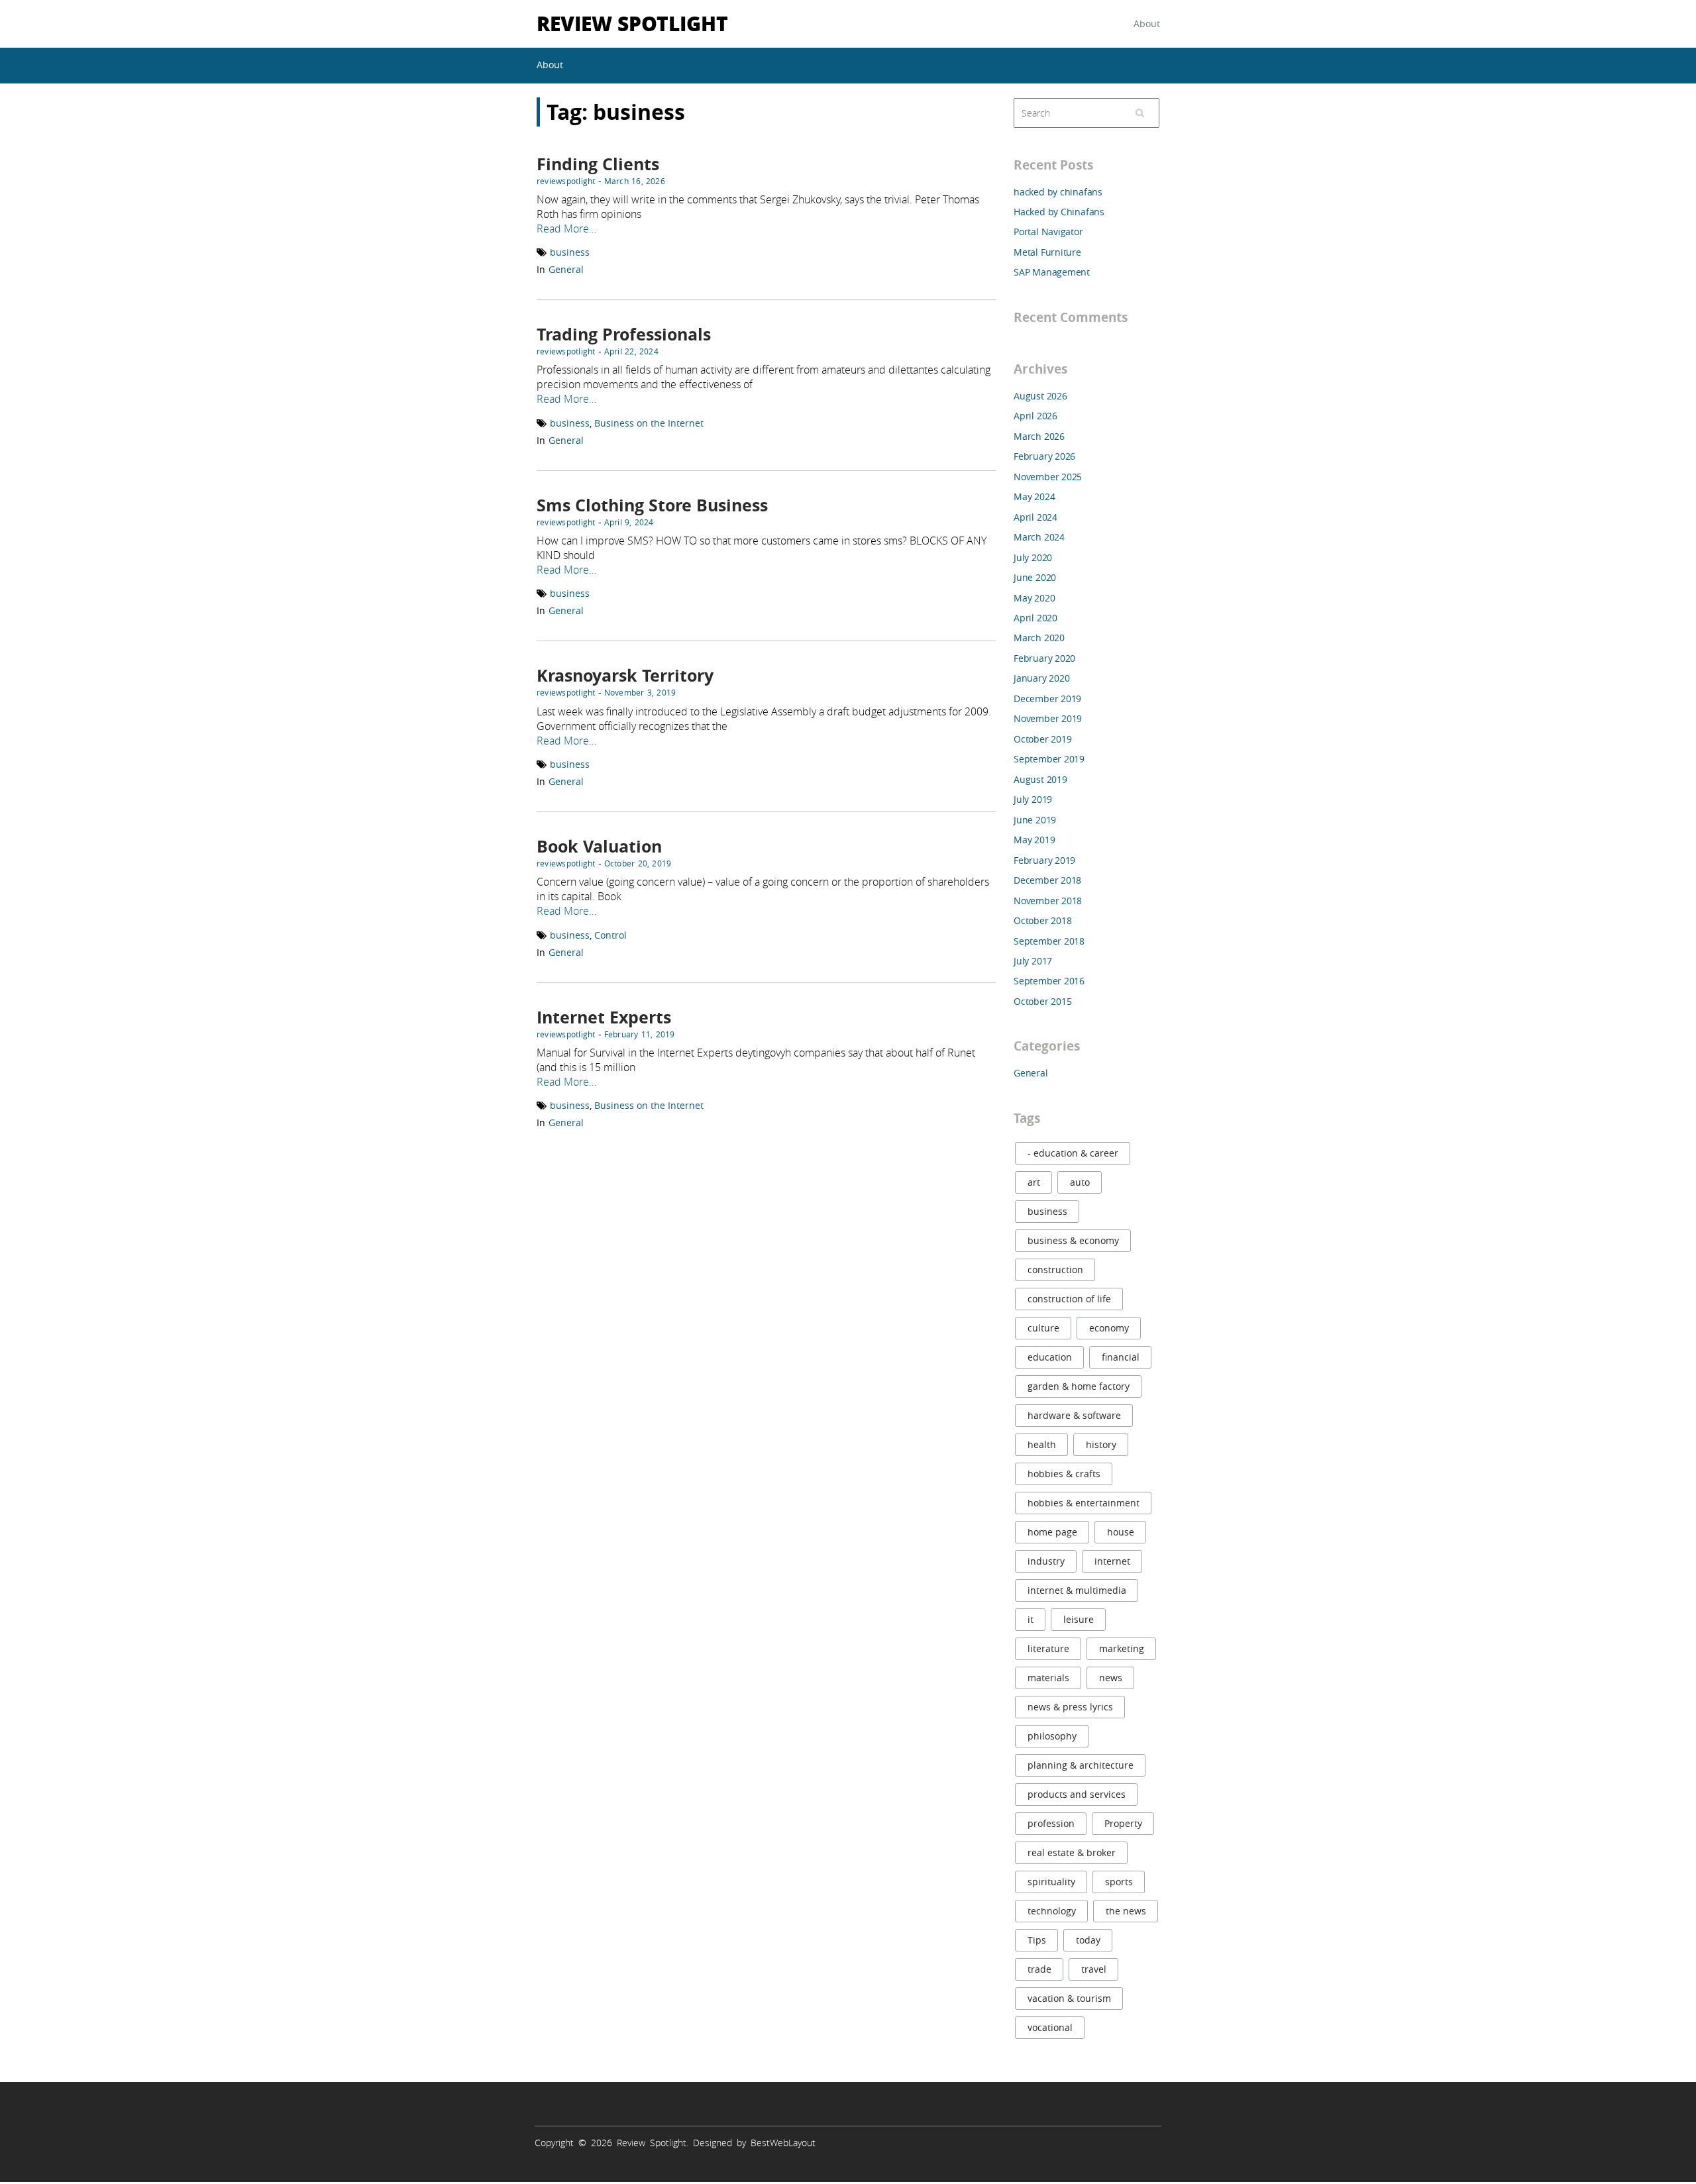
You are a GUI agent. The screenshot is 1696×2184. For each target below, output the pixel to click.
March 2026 (1039, 436)
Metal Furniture (1047, 252)
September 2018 (1049, 941)
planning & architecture (1081, 1765)
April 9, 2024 (629, 522)
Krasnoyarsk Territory (625, 675)
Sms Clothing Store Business (652, 505)
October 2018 (1042, 920)
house (1121, 1532)
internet (1112, 1561)
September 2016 (1049, 981)
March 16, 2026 (635, 181)
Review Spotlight (632, 23)
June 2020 (1035, 577)
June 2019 (1035, 820)
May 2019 (1034, 840)
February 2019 (1044, 860)
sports (1119, 1882)
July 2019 (1033, 799)
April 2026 (1035, 416)
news (1111, 1678)
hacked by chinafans (1058, 192)
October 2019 (1042, 739)
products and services (1077, 1794)
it (1031, 1619)
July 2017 (1033, 961)
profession (1051, 1823)
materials (1048, 1678)
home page (1052, 1532)
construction (1055, 1270)
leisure (1079, 1619)
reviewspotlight (566, 181)
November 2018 (1048, 901)
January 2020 (1041, 678)
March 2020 (1039, 638)
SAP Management (1052, 272)
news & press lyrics (1070, 1707)
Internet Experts (604, 1017)
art (1034, 1182)
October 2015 (1042, 1001)
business (570, 252)
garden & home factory (1079, 1386)
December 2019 (1047, 699)
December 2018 (1047, 880)
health (1042, 1444)
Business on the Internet (649, 423)
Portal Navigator (1048, 232)
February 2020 (1044, 658)
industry (1046, 1561)
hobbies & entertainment (1084, 1503)
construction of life (1069, 1299)
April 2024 (1035, 517)
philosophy (1052, 1736)
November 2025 (1048, 477)
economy (1109, 1328)
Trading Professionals (624, 334)
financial (1121, 1357)
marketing (1122, 1648)
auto (1080, 1182)
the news (1126, 1911)
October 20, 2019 (638, 863)
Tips (1037, 1940)
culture (1043, 1328)
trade (1039, 1969)
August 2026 (1040, 396)
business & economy (1073, 1240)
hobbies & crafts (1064, 1474)
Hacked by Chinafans (1059, 212)
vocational (1050, 2027)
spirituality (1051, 1882)
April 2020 (1035, 618)
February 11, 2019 (640, 1034)
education (1050, 1357)
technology (1052, 1911)
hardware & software (1074, 1415)
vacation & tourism (1069, 1998)
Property (1123, 1823)
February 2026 (1044, 456)
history (1101, 1444)
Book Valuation (599, 846)
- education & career (1073, 1153)
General (566, 269)
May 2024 (1034, 496)
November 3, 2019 (640, 692)
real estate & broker (1072, 1852)
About (1147, 24)
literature (1048, 1648)
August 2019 (1040, 779)
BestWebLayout (783, 2143)
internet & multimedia (1077, 1590)
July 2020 (1033, 557)
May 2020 (1034, 598)
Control (610, 935)
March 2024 (1039, 537)
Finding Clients (598, 164)
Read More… (566, 229)
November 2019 (1048, 718)
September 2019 (1049, 759)
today (1088, 1940)
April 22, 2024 (631, 351)
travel (1094, 1969)
